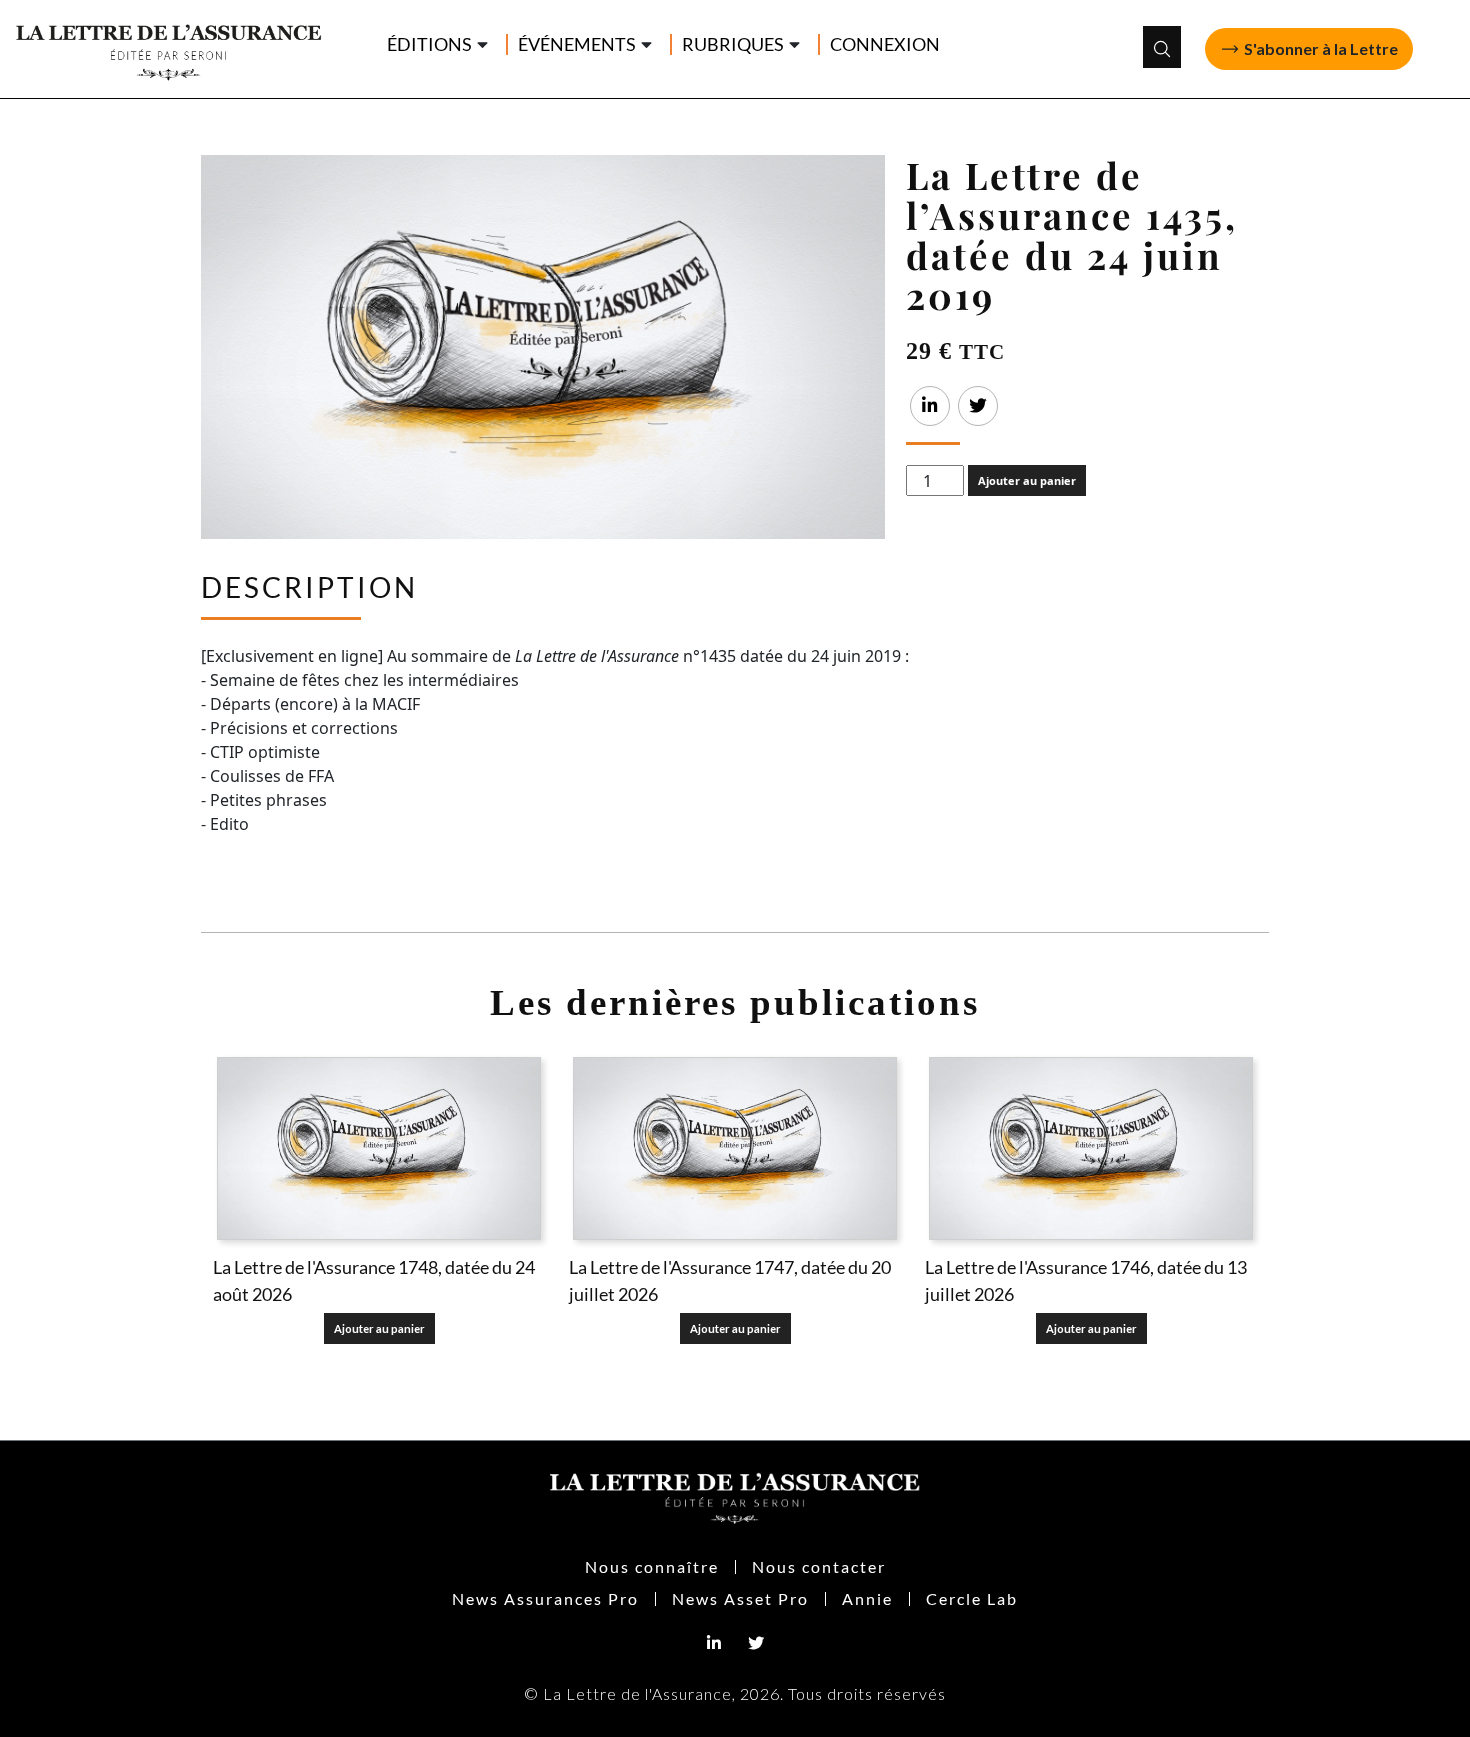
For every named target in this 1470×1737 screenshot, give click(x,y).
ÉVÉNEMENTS (577, 44)
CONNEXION (885, 44)
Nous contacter (819, 1566)
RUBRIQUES (733, 44)
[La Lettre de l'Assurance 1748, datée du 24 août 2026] (379, 1148)
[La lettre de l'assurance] (178, 46)
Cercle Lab (972, 1598)
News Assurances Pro (545, 1598)
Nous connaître (652, 1566)
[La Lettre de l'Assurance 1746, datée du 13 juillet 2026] (1091, 1148)
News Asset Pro (740, 1598)
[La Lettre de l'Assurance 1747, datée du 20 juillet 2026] (735, 1148)
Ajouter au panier (1027, 480)
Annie (867, 1598)
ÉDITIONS (429, 44)
